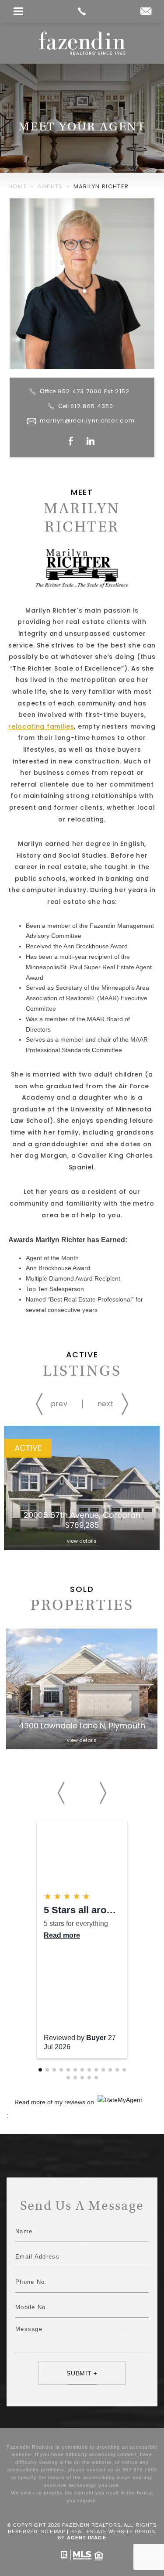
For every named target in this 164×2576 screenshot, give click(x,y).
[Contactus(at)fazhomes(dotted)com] (146, 12)
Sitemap (53, 2532)
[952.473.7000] (82, 11)
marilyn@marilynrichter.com (87, 421)
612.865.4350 (92, 406)
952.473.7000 (94, 391)
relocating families (41, 726)
